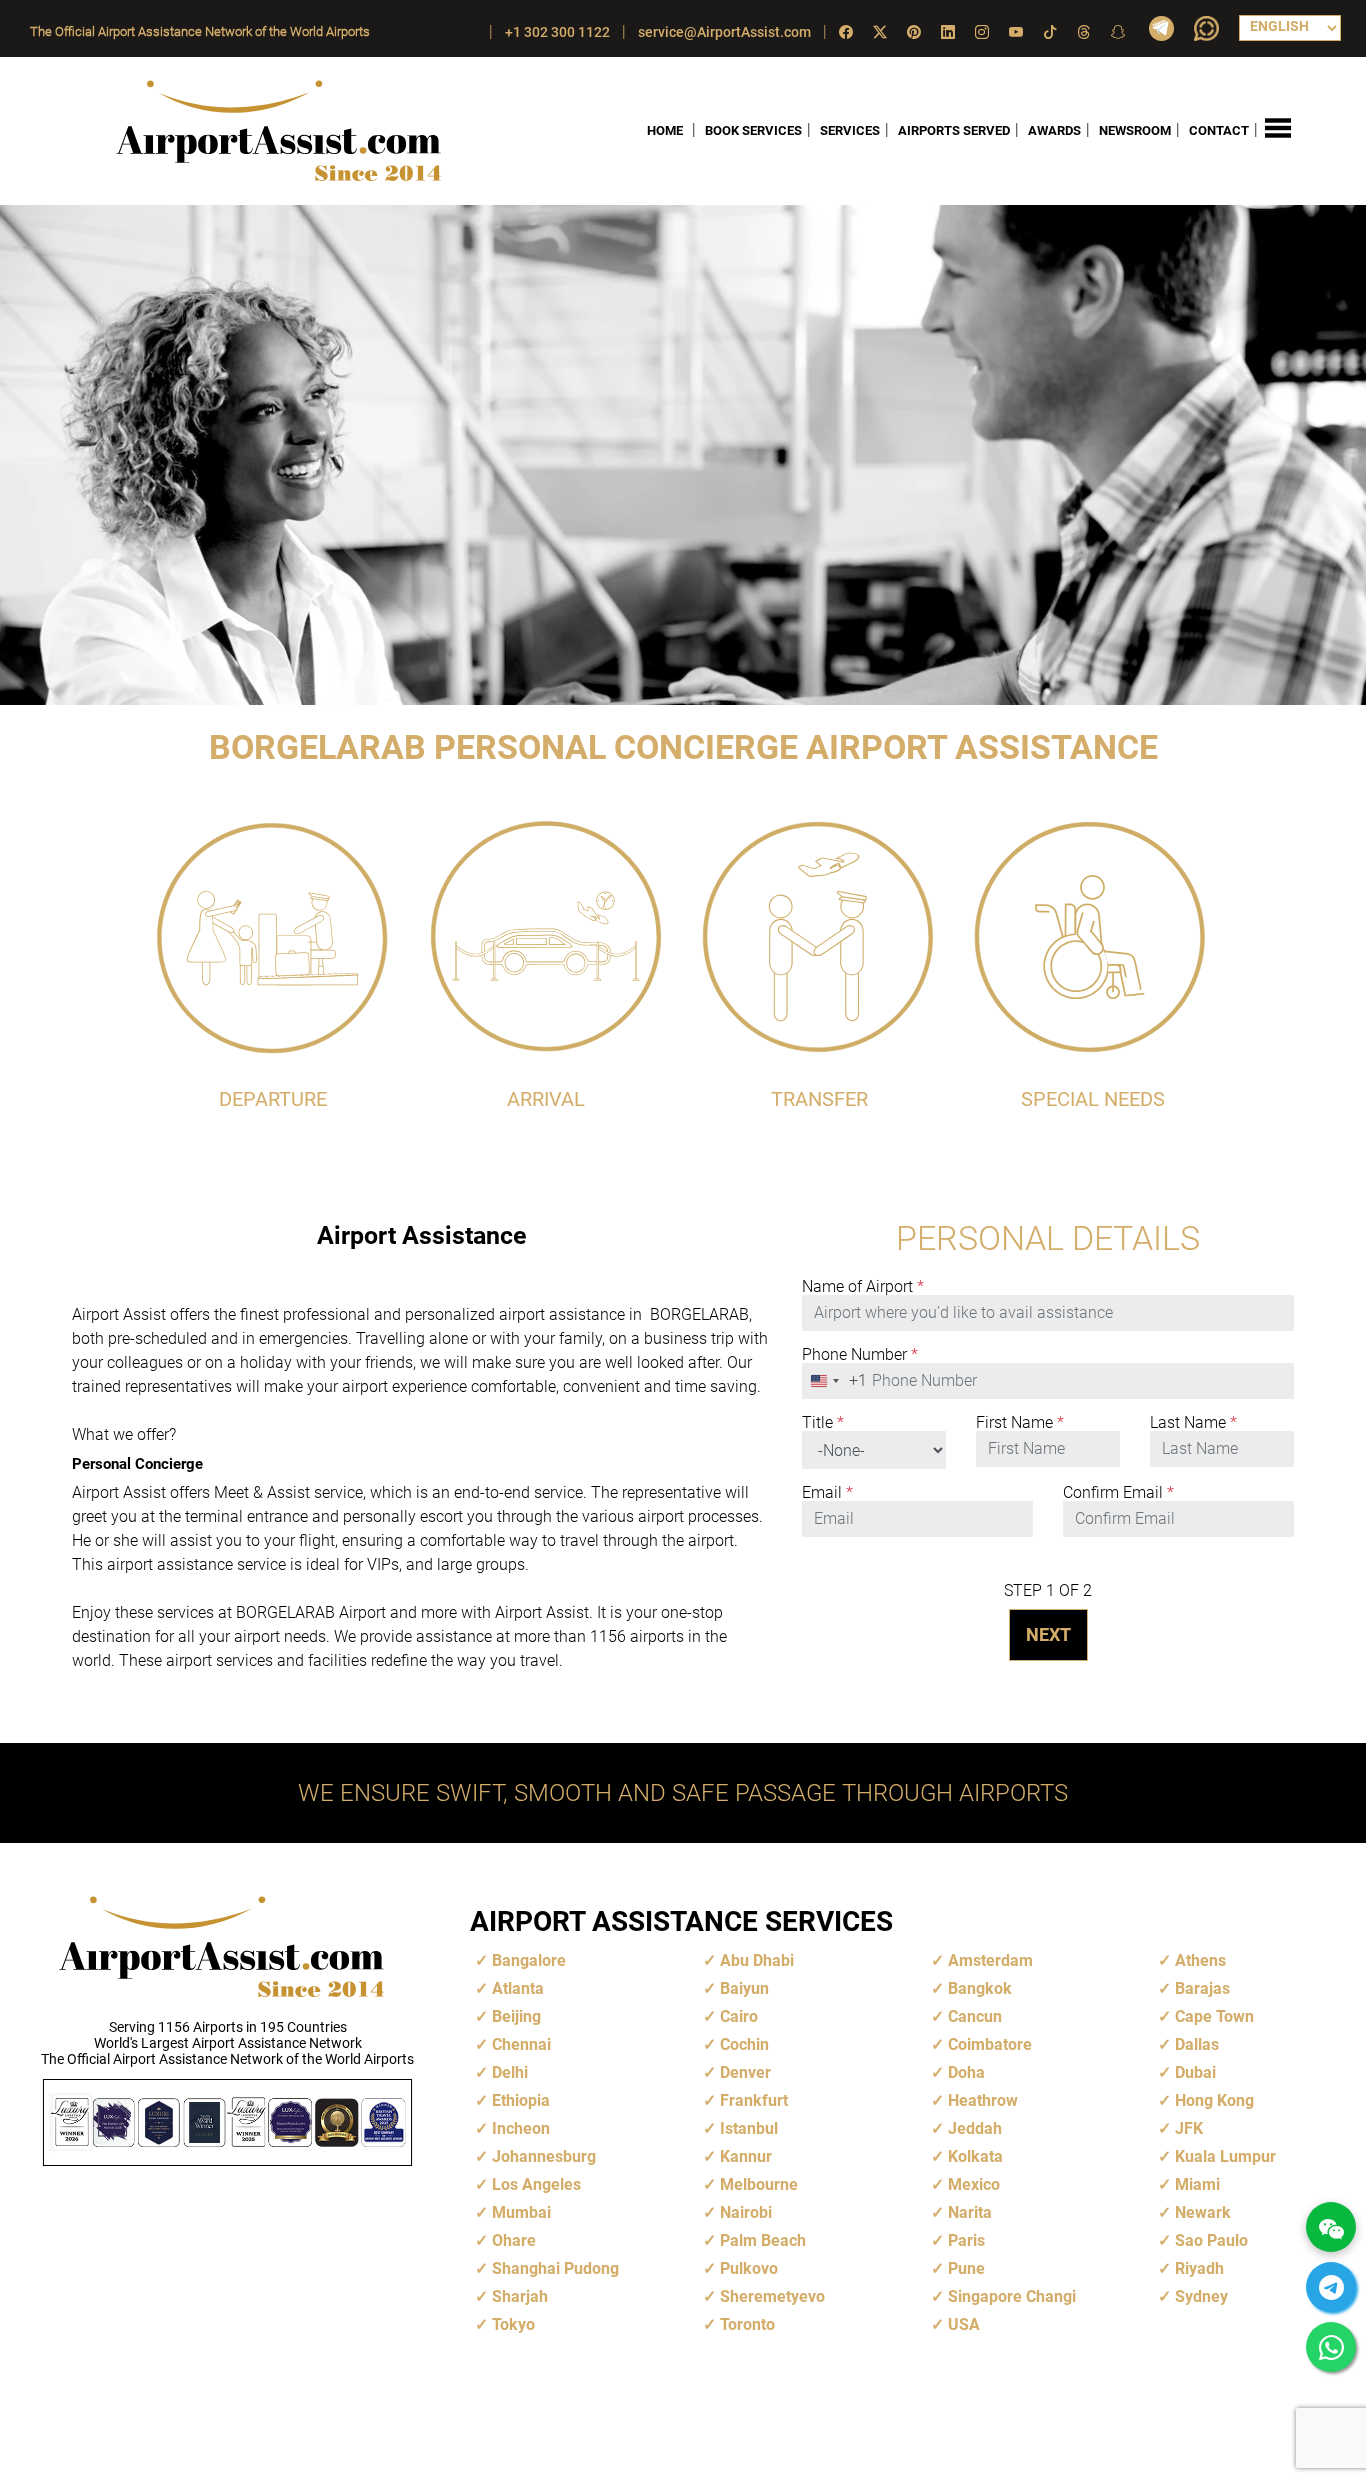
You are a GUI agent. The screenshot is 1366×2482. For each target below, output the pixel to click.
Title (823, 1423)
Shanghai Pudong (555, 2268)
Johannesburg (544, 2156)
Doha (966, 2072)
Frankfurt (754, 2100)
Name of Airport (863, 1287)
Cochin (744, 2044)
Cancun (975, 2016)
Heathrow (983, 2100)
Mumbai (521, 2212)
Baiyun (744, 1988)
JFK (1189, 2128)
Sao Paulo (1211, 2240)
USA (964, 2324)
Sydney (1201, 2296)
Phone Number (860, 1355)
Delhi (510, 2072)
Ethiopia (521, 2100)
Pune (966, 2268)
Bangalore (529, 1960)
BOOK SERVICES (753, 130)
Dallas (1197, 2044)
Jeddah (975, 2128)
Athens (1200, 1960)
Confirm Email (1118, 1493)
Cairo (739, 2016)
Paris (966, 2240)
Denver (745, 2072)
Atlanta (518, 1988)
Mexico (974, 2184)
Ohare (514, 2240)
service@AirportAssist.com (724, 32)
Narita (970, 2212)
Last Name (1193, 1423)
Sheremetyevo (772, 2296)
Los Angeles (536, 2184)
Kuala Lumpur (1225, 2156)
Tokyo (513, 2324)
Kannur (746, 2156)
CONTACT (1219, 130)
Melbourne (759, 2184)
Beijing (516, 2016)
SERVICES (850, 130)
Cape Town (1214, 2016)
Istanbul (749, 2128)
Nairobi (746, 2212)
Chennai (521, 2044)
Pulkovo (749, 2268)
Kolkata (975, 2156)
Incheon (521, 2128)
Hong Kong (1214, 2100)
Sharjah (520, 2296)
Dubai (1195, 2072)
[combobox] (835, 1381)
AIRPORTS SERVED (954, 130)
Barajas (1202, 1988)
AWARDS (1054, 130)
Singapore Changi (1012, 2296)
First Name (1020, 1423)
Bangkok (980, 1988)
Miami (1197, 2184)
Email (827, 1493)
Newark (1203, 2212)
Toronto (747, 2324)
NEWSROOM (1135, 130)
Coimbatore (990, 2044)
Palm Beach (763, 2240)
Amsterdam (990, 1960)
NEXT (1048, 1634)
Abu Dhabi (757, 1960)
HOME (665, 130)
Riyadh (1199, 2268)
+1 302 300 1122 (557, 32)
